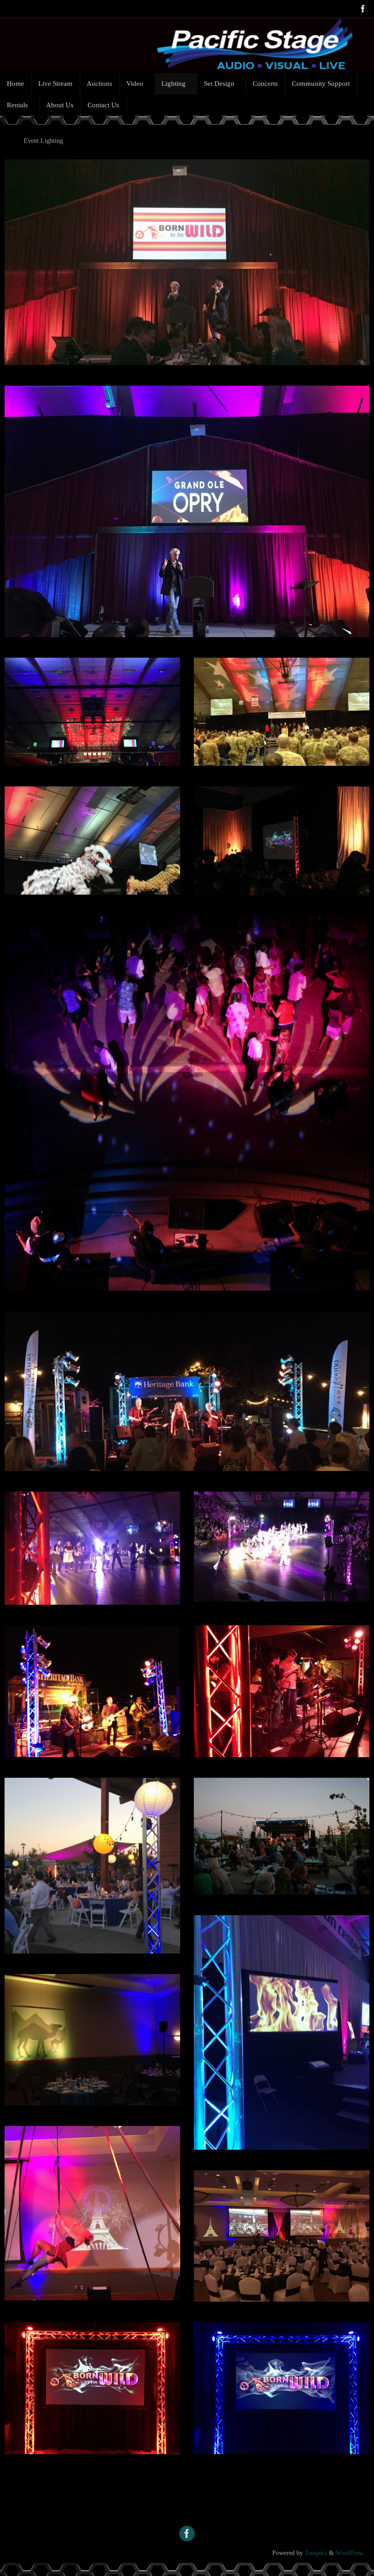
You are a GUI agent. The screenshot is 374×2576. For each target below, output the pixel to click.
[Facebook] (363, 9)
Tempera (316, 2553)
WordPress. (350, 2553)
